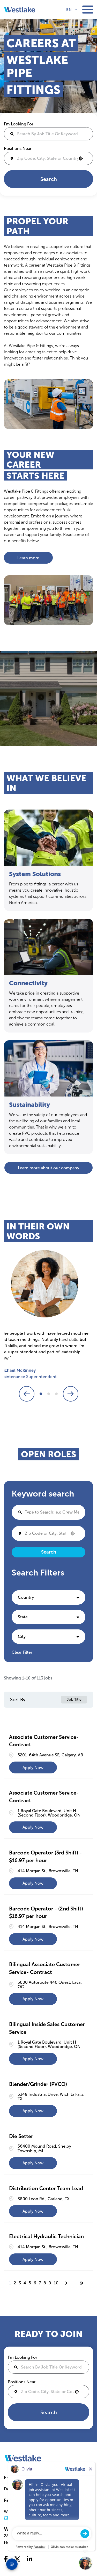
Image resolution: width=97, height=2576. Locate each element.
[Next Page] (67, 2283)
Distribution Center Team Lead (46, 2188)
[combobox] (48, 158)
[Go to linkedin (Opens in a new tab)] (30, 2559)
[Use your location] (82, 158)
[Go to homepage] (23, 2458)
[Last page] (81, 2283)
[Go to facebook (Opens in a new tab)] (6, 2559)
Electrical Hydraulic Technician (46, 2236)
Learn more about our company (48, 1168)
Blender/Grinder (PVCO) (38, 2084)
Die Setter (21, 2136)
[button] (48, 1597)
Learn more (28, 558)
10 (56, 2283)
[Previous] (27, 1394)
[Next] (71, 1394)
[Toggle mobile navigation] (88, 10)
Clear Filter (22, 1652)
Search (49, 179)
